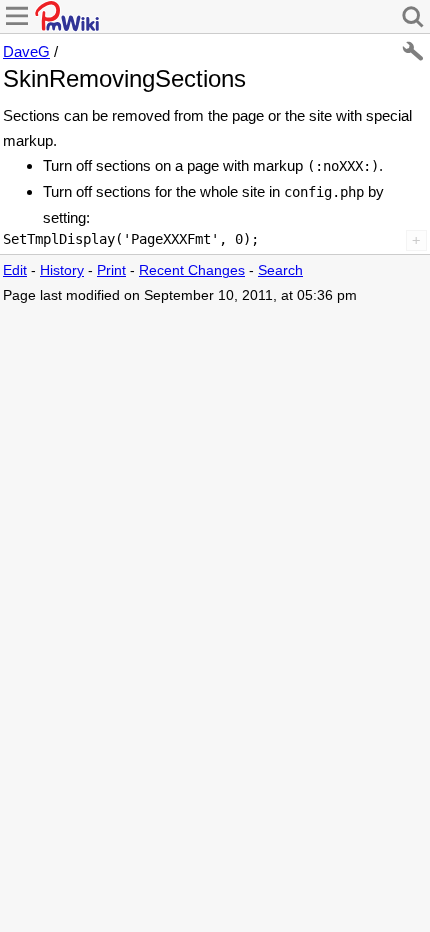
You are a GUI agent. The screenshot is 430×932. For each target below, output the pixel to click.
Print (111, 270)
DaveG (26, 51)
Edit (15, 270)
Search (280, 270)
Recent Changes (192, 270)
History (62, 270)
